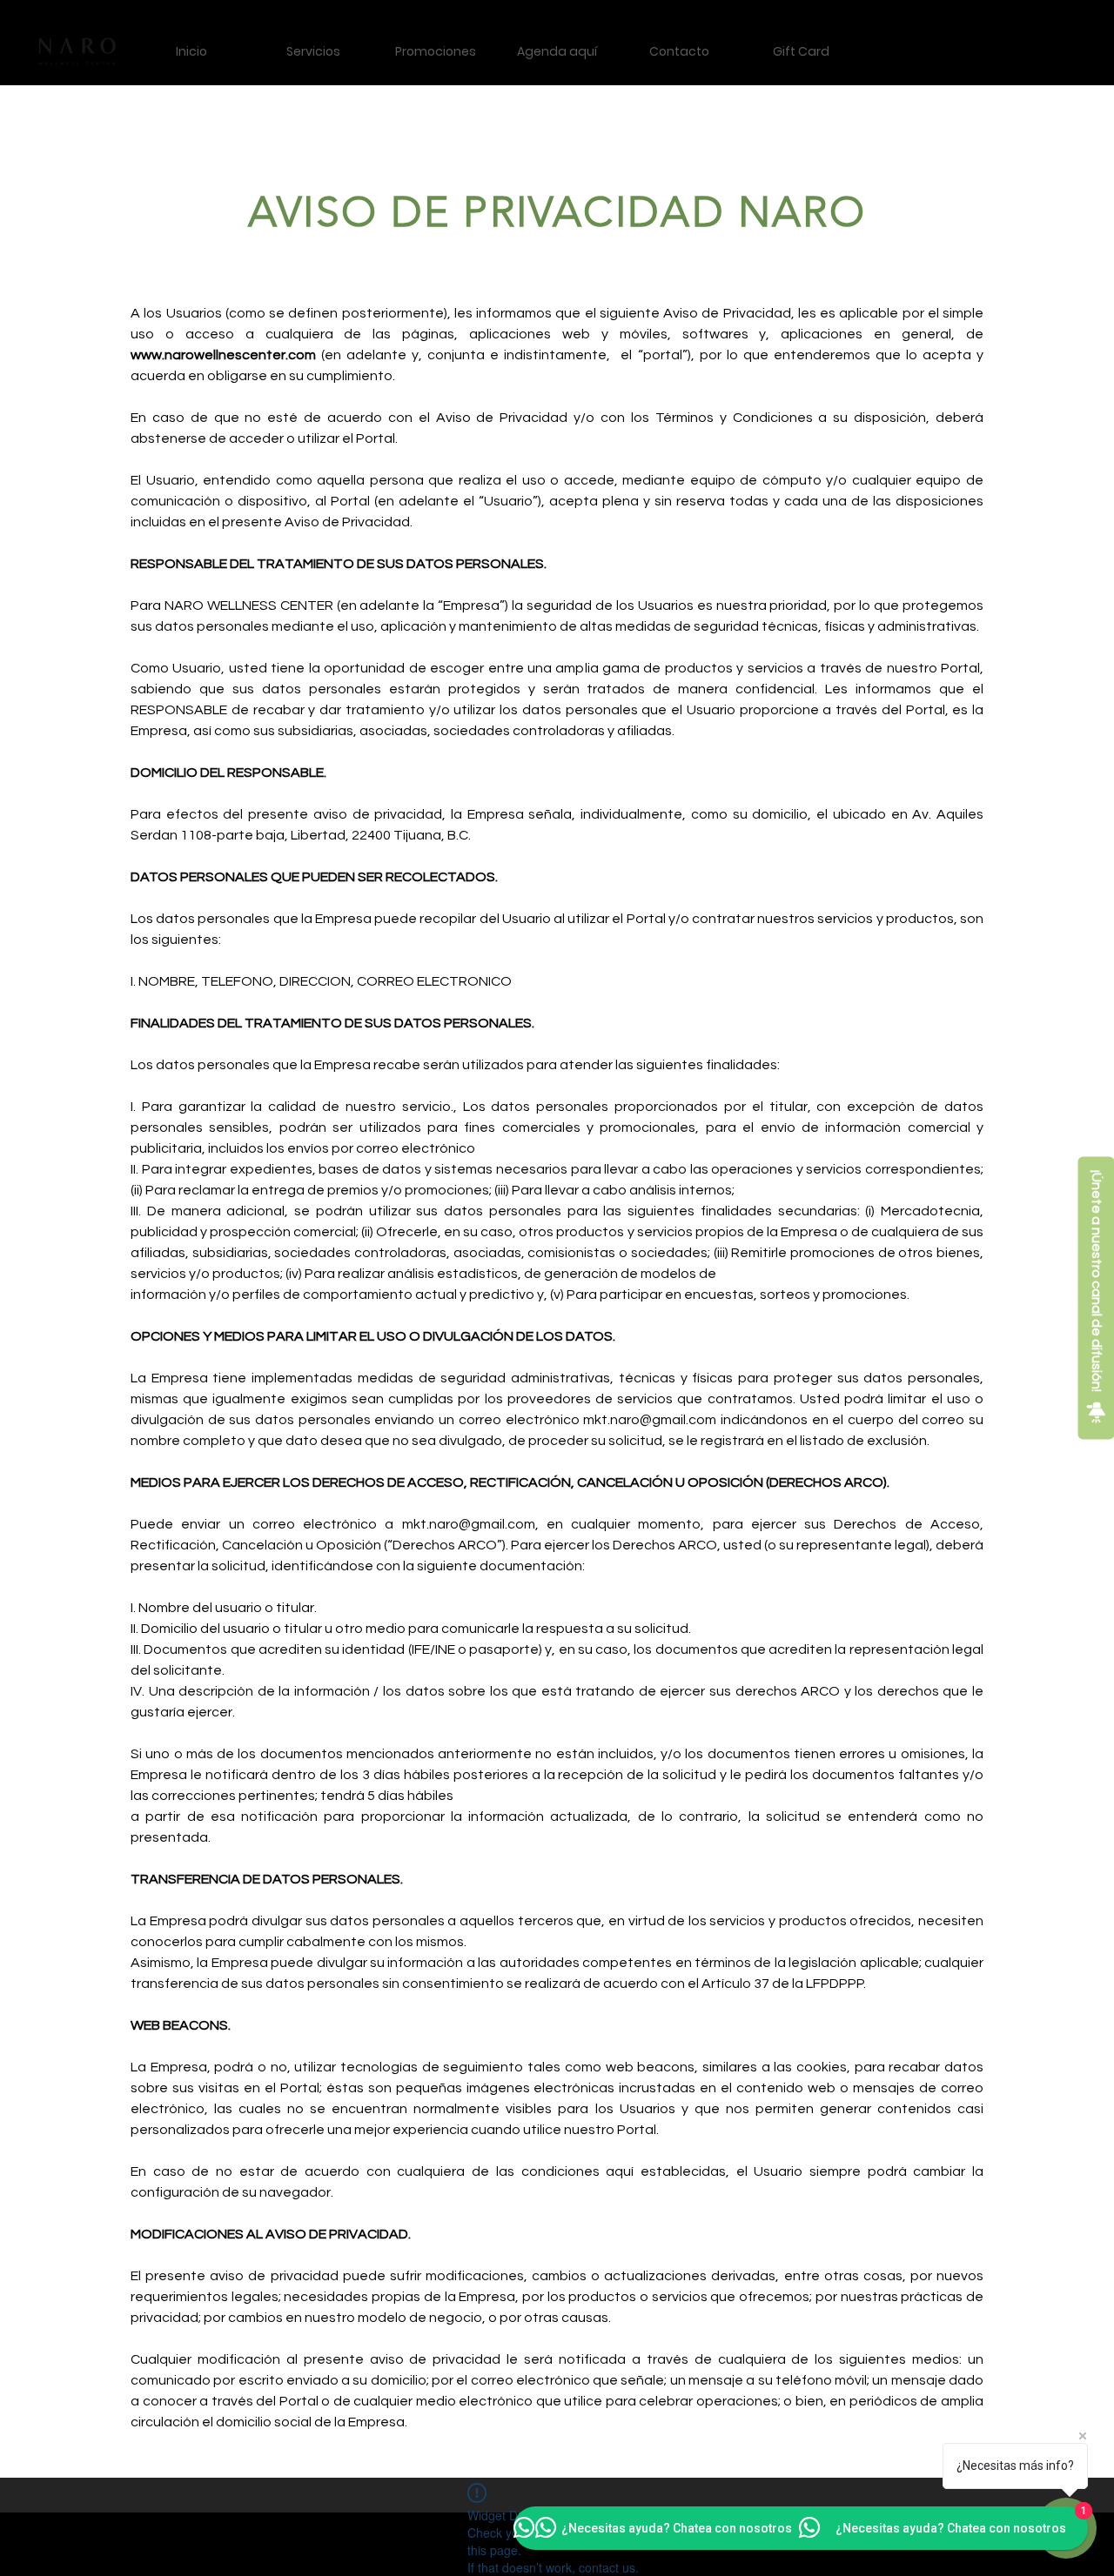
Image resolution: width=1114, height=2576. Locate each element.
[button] (313, 52)
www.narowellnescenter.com (223, 355)
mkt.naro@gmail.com (650, 1420)
